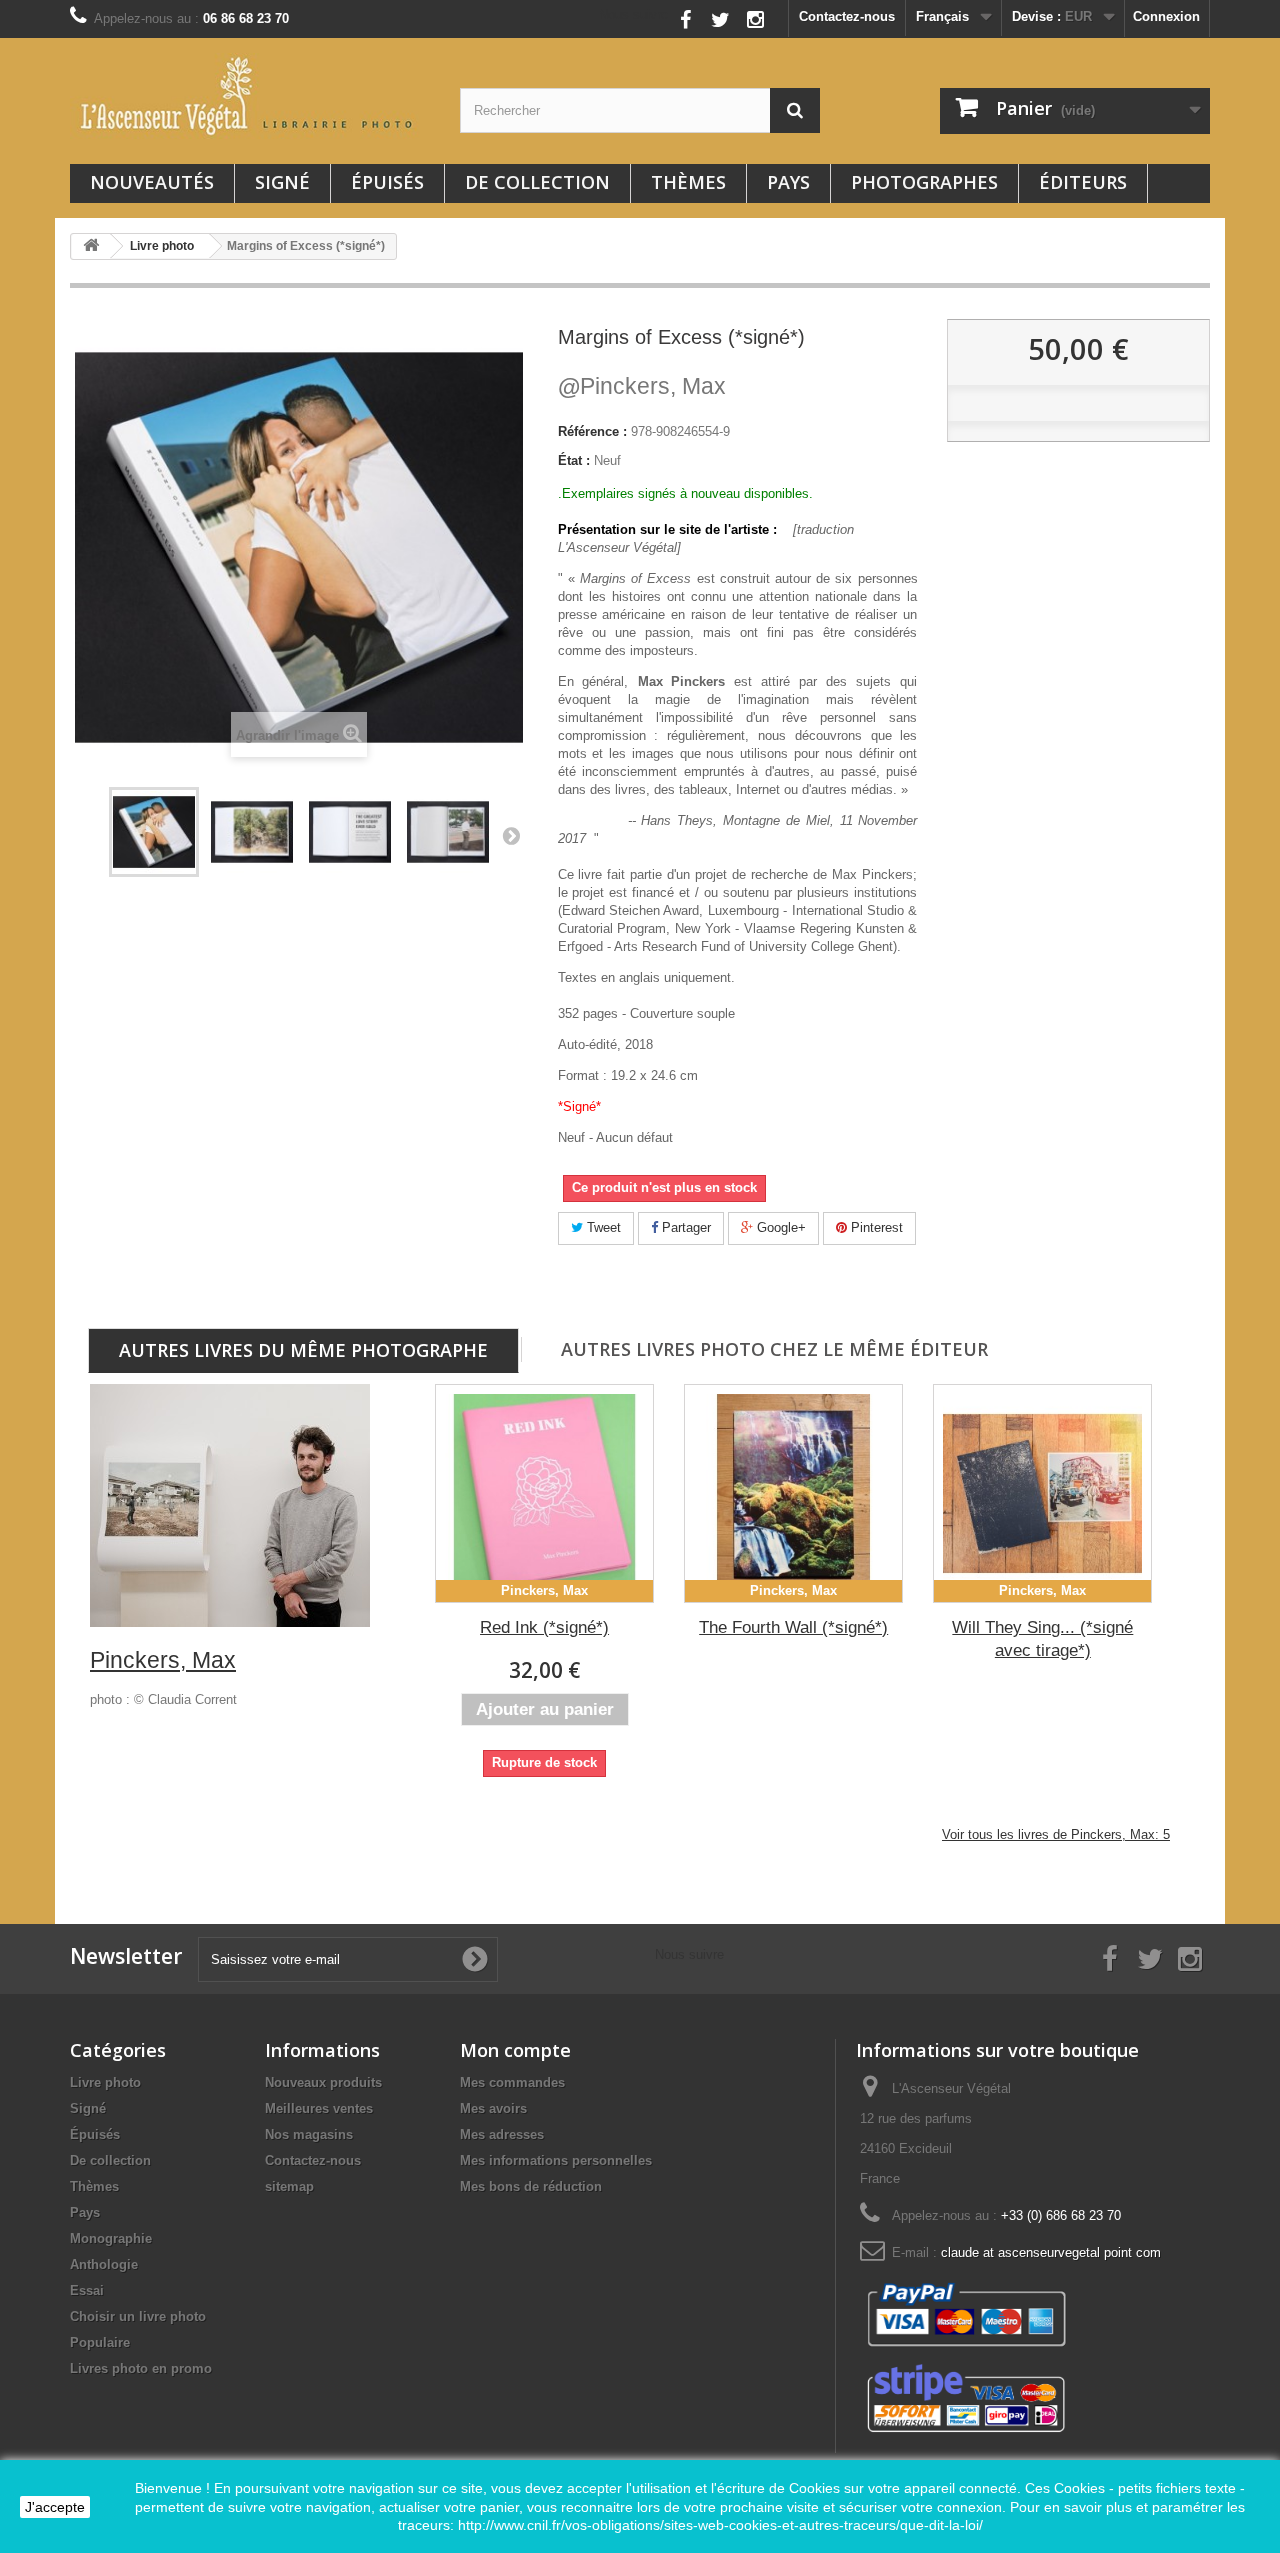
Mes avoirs (493, 2108)
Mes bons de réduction (531, 2186)
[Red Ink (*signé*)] (544, 1493)
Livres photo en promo (141, 2368)
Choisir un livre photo (138, 2316)
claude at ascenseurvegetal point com (1051, 2252)
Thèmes (688, 182)
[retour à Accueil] (91, 246)
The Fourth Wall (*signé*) (793, 1627)
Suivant (511, 835)
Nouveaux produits (323, 2082)
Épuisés (387, 182)
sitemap (289, 2186)
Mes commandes (512, 2082)
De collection (537, 182)
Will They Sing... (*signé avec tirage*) (1042, 1639)
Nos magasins (309, 2134)
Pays (788, 182)
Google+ (779, 1227)
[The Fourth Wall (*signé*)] (793, 1493)
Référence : (592, 431)
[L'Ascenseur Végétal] (250, 96)
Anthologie (104, 2264)
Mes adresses (502, 2134)
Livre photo (105, 2082)
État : (574, 460)
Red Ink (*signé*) (544, 1627)
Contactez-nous (847, 16)
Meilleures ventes (319, 2108)
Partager (684, 1227)
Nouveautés (152, 182)
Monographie (111, 2238)
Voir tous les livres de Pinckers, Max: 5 (1056, 1834)
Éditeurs (1083, 182)
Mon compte (515, 2050)
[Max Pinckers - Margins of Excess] (154, 832)
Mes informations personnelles (556, 2160)
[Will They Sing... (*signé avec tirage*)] (1042, 1493)
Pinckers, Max (642, 386)
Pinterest (875, 1227)
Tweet (602, 1227)
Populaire (100, 2342)
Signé (282, 182)
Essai (87, 2290)
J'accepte (55, 2507)
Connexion (1166, 16)
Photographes (924, 182)
